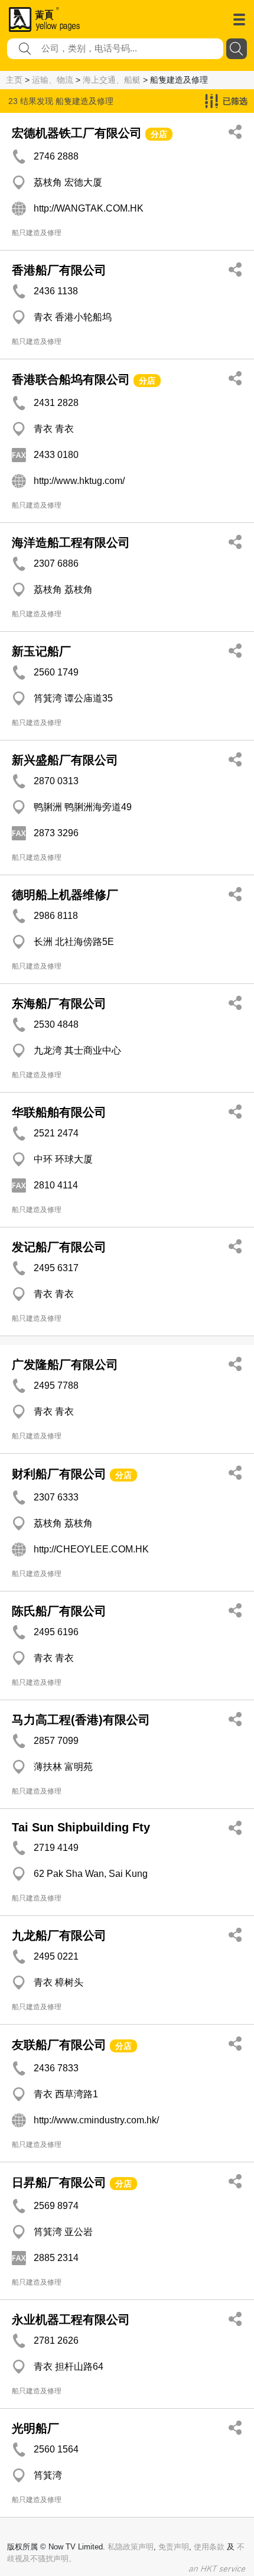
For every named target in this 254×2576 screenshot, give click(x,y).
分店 (159, 134)
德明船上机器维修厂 (65, 895)
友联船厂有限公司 (59, 2045)
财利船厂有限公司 (59, 1474)
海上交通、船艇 (112, 80)
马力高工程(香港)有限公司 (81, 1720)
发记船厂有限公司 (59, 1247)
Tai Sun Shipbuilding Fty (81, 1827)
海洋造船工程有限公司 (71, 543)
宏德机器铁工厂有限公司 (77, 133)
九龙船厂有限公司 (59, 1935)
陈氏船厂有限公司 (59, 1611)
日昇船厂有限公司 (61, 2182)
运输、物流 (53, 80)
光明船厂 (35, 2428)
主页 (14, 80)
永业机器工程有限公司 (71, 2320)
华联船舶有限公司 (59, 1112)
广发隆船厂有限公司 (65, 1365)
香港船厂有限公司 (59, 270)
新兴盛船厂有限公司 (65, 760)
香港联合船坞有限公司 (71, 379)
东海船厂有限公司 (59, 1003)
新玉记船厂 (41, 651)
